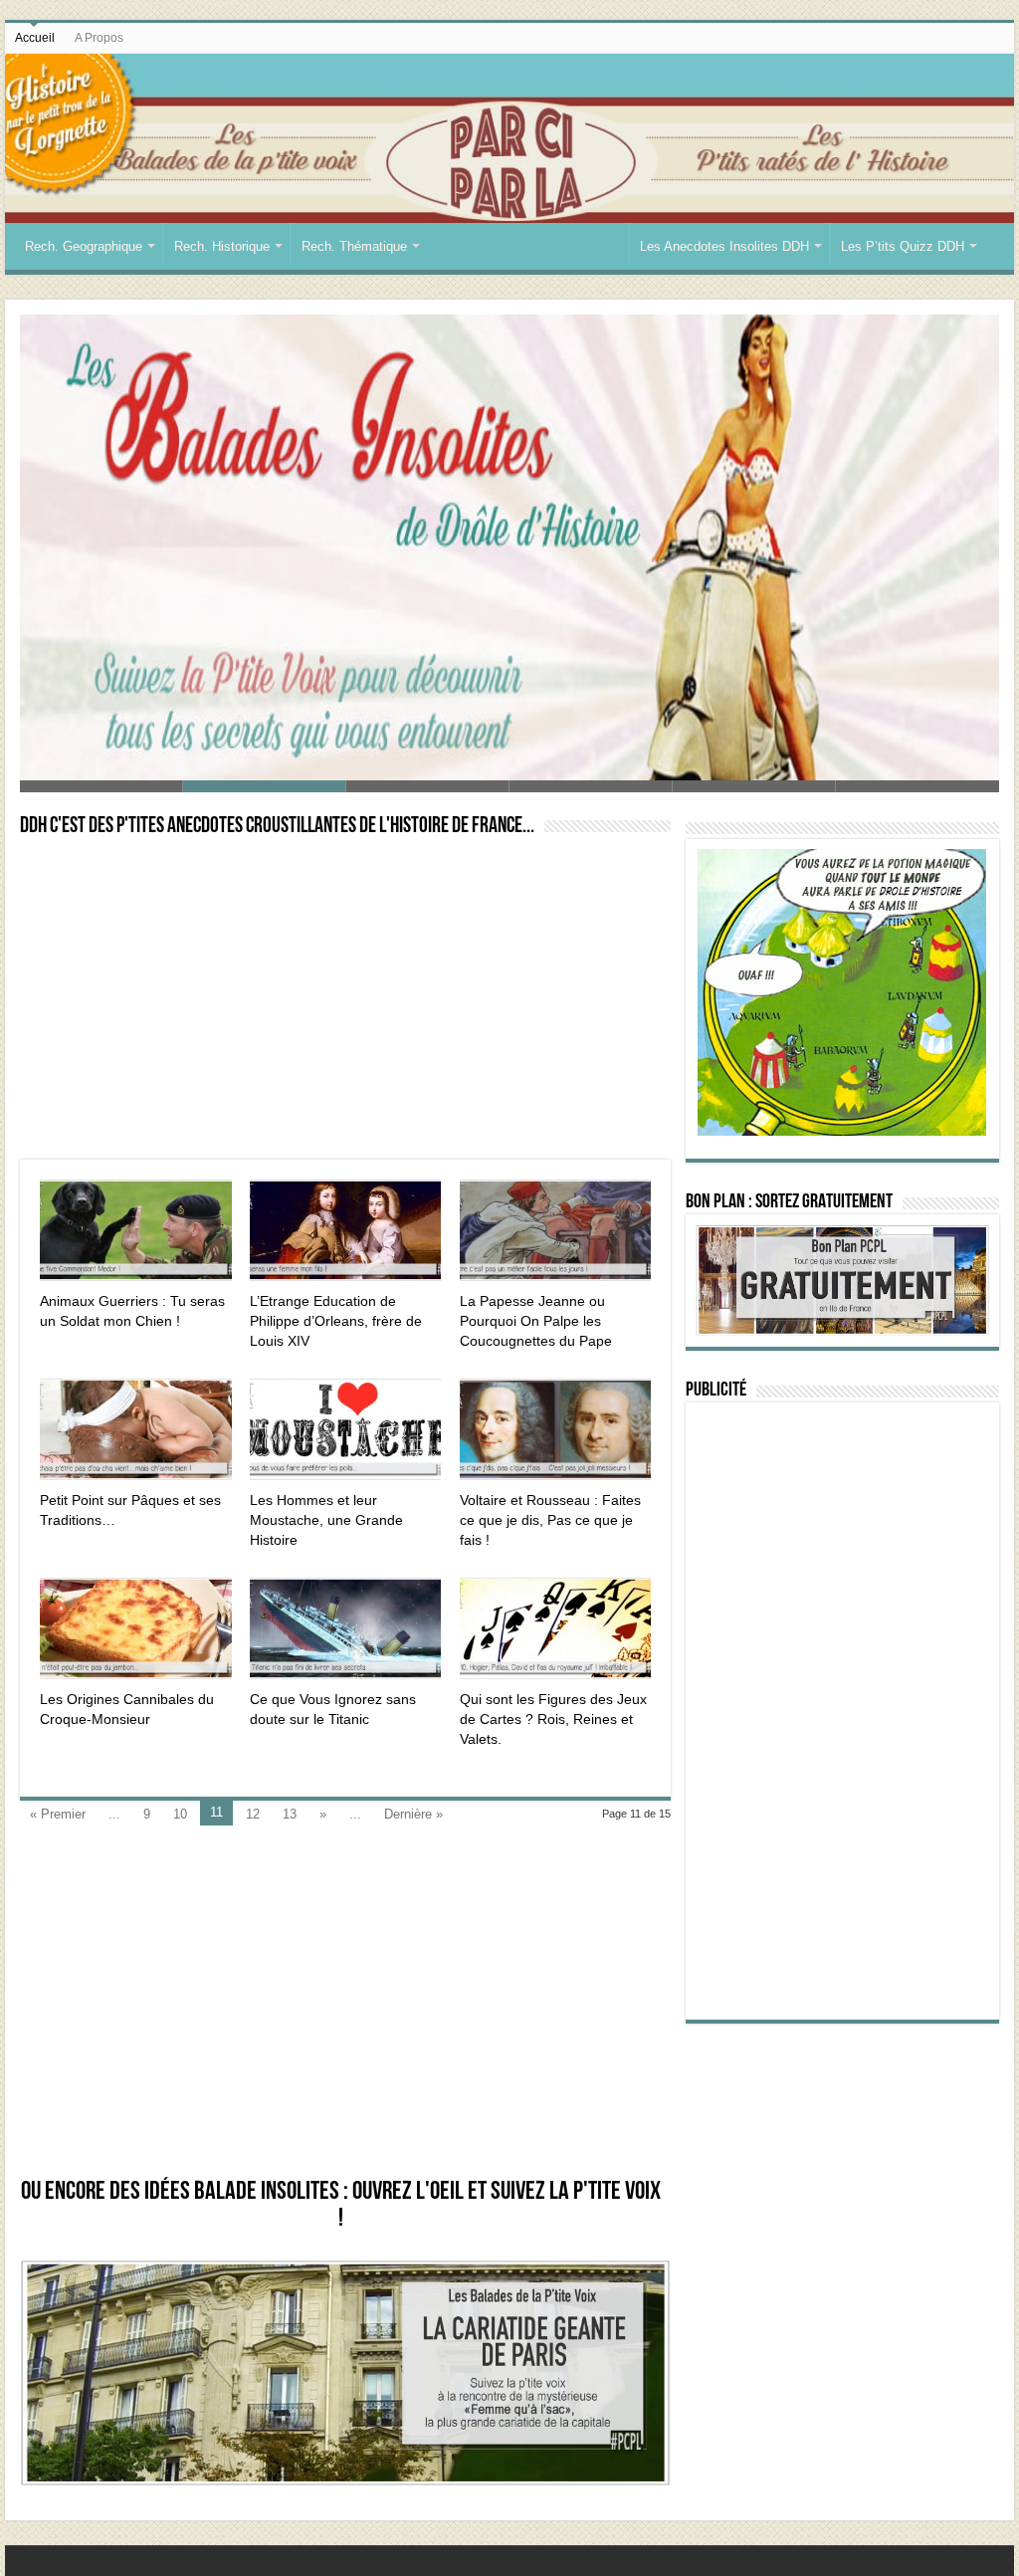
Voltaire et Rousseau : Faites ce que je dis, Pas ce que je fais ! (550, 1520)
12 (253, 1814)
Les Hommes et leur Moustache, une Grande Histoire (326, 1520)
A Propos (99, 38)
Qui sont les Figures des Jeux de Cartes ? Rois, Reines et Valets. (553, 1719)
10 (180, 1814)
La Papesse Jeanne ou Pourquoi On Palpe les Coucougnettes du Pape (536, 1321)
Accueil (35, 38)
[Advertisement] (345, 1000)
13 (290, 1814)
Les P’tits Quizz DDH (903, 246)
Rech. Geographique (84, 246)
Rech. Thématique (354, 246)
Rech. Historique (222, 246)
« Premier (58, 1814)
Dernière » (413, 1814)
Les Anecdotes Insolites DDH (724, 246)
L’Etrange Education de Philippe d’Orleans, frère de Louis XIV (336, 1321)
